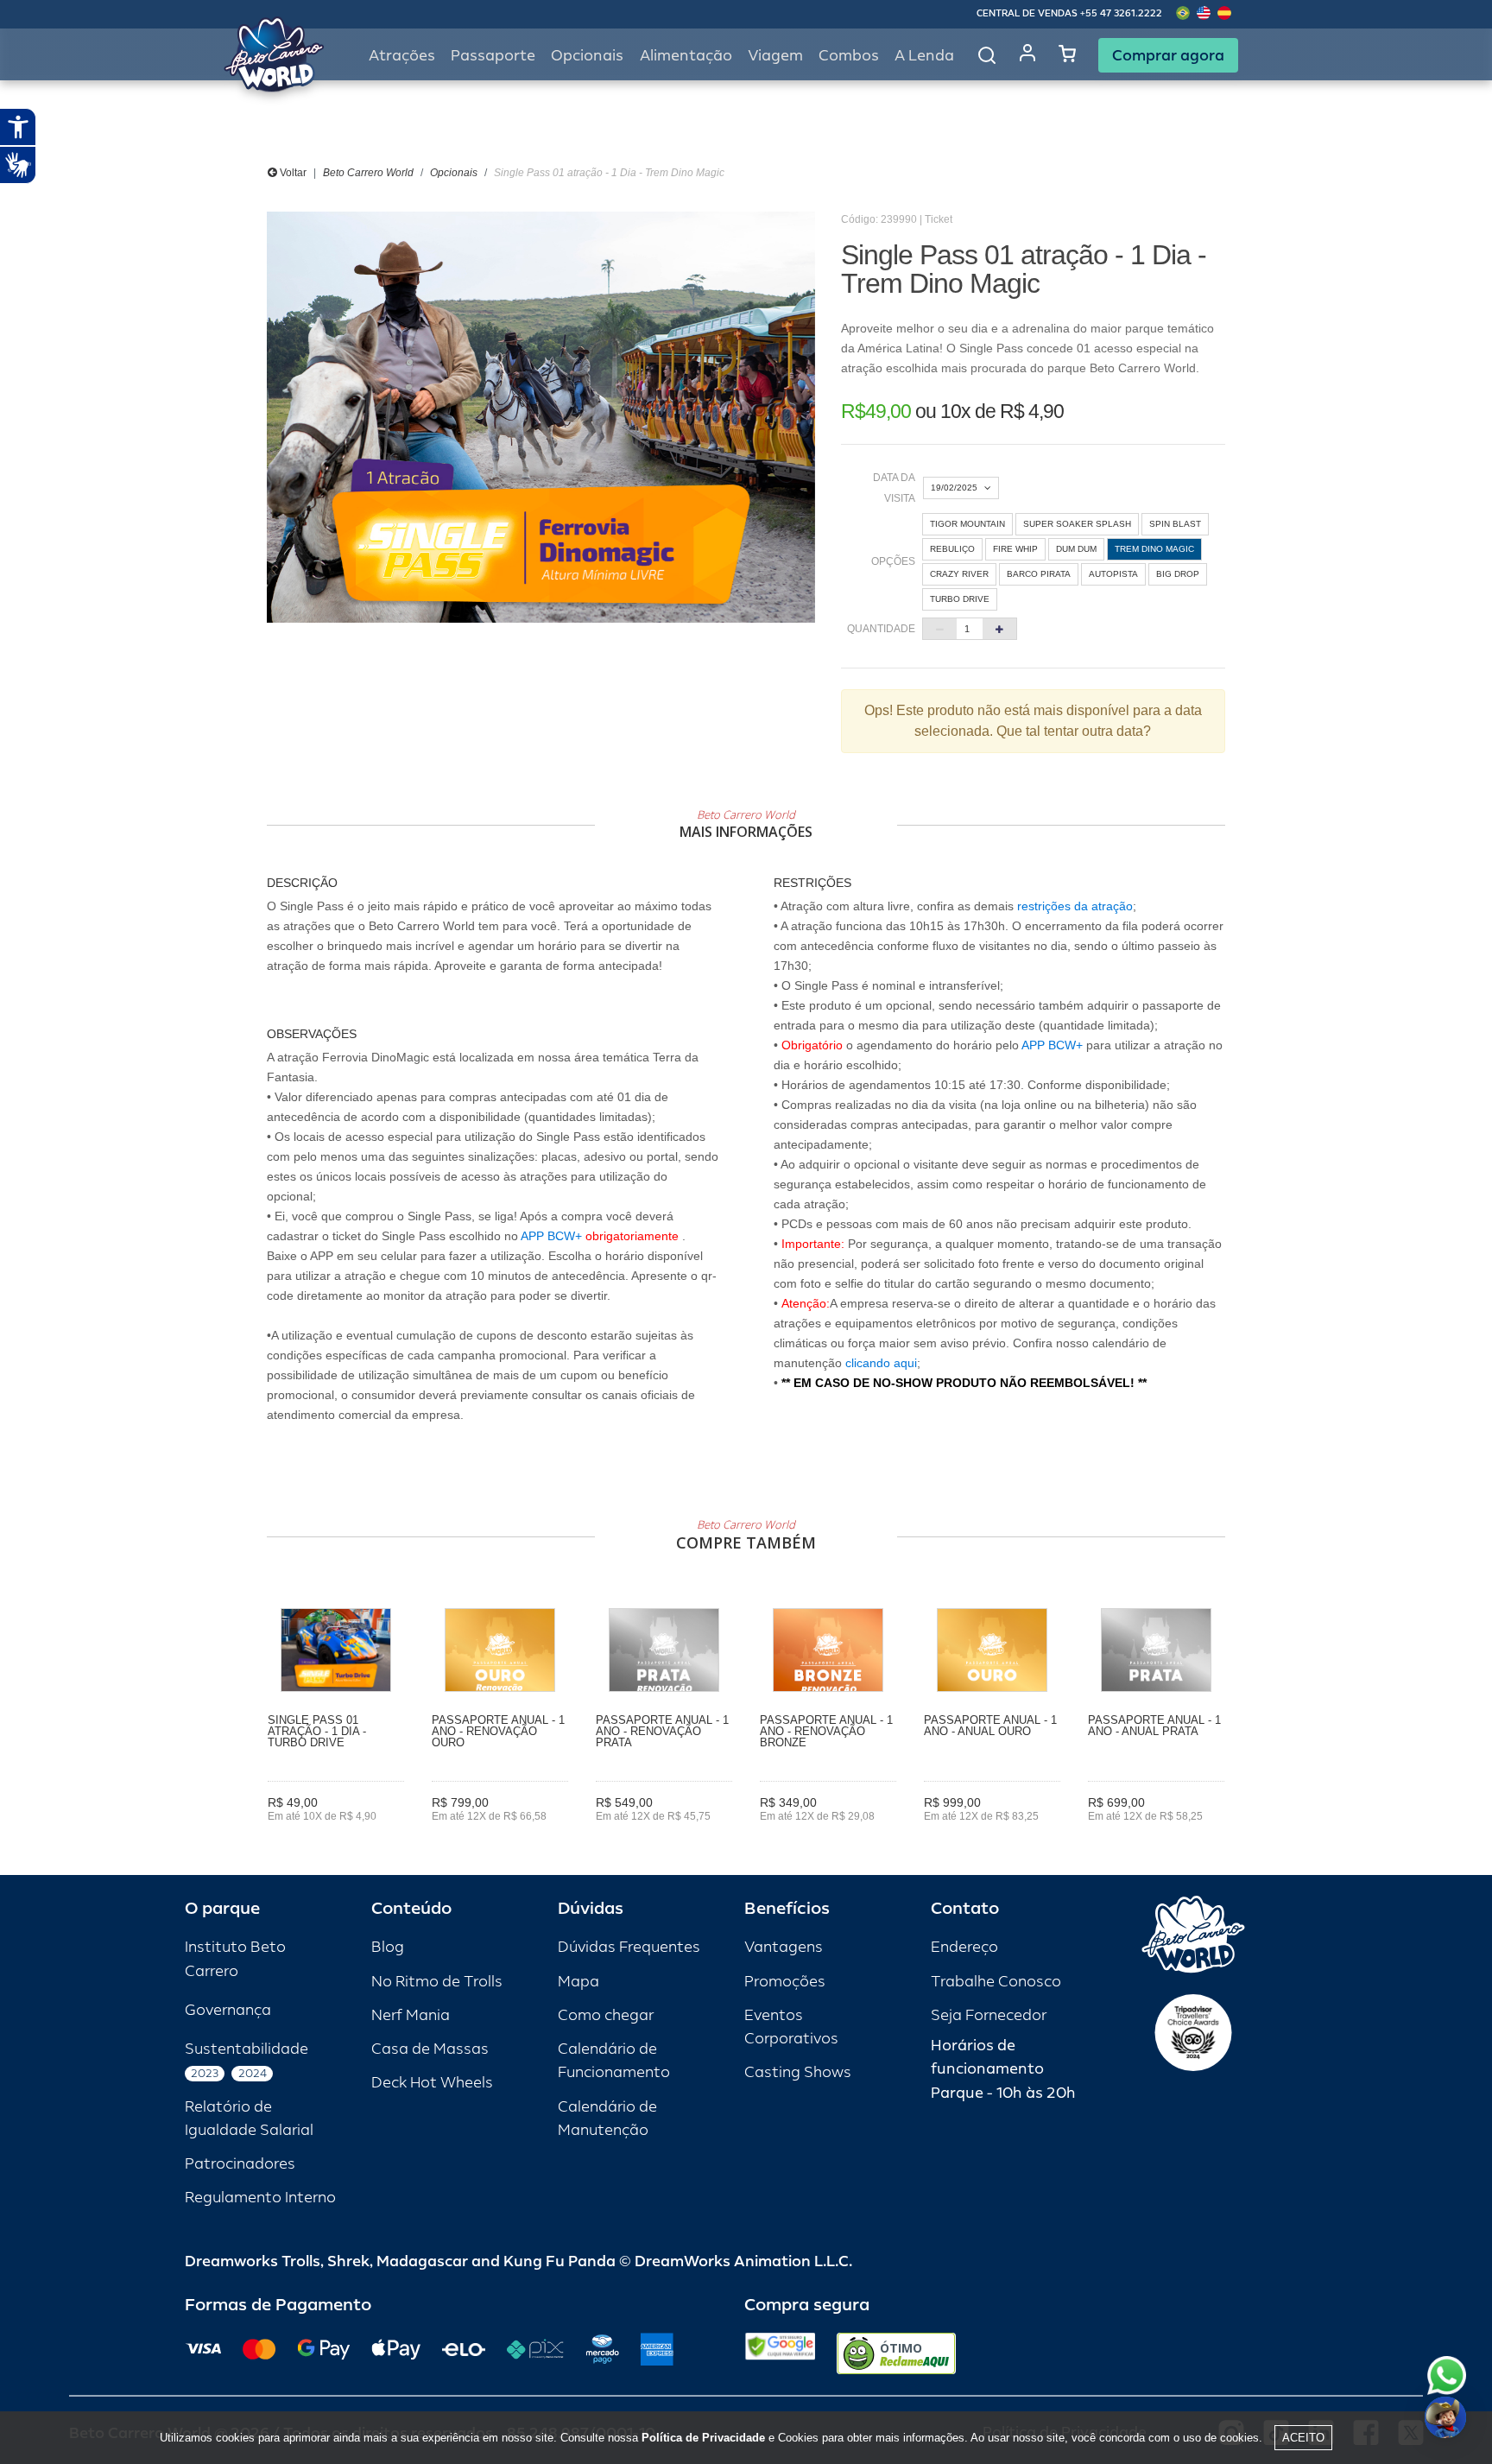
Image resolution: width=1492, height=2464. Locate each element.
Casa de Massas (430, 2049)
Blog (388, 1947)
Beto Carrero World (368, 173)
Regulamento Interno (260, 2198)
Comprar (336, 1840)
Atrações (402, 56)
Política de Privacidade (703, 2438)
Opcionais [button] (587, 56)
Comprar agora (1168, 55)
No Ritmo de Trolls (437, 1982)
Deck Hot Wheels (432, 2083)
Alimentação (686, 56)
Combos (849, 56)
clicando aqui (881, 1363)
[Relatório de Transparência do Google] (780, 2353)
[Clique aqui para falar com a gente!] (1447, 2375)
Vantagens (784, 1947)
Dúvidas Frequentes (629, 1947)
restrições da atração (1073, 906)
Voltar (292, 173)
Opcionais (454, 173)
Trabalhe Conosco (996, 1982)
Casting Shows (798, 2072)
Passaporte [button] (493, 56)
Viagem (775, 56)
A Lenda (924, 56)
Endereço (964, 1947)
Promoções (785, 1982)
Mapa (578, 1982)
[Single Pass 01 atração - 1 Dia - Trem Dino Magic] (541, 417)
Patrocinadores (240, 2164)
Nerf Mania (411, 2015)
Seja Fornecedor (989, 2015)
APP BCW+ (551, 1236)
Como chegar (606, 2015)
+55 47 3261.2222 (1121, 13)
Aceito (1303, 2438)
